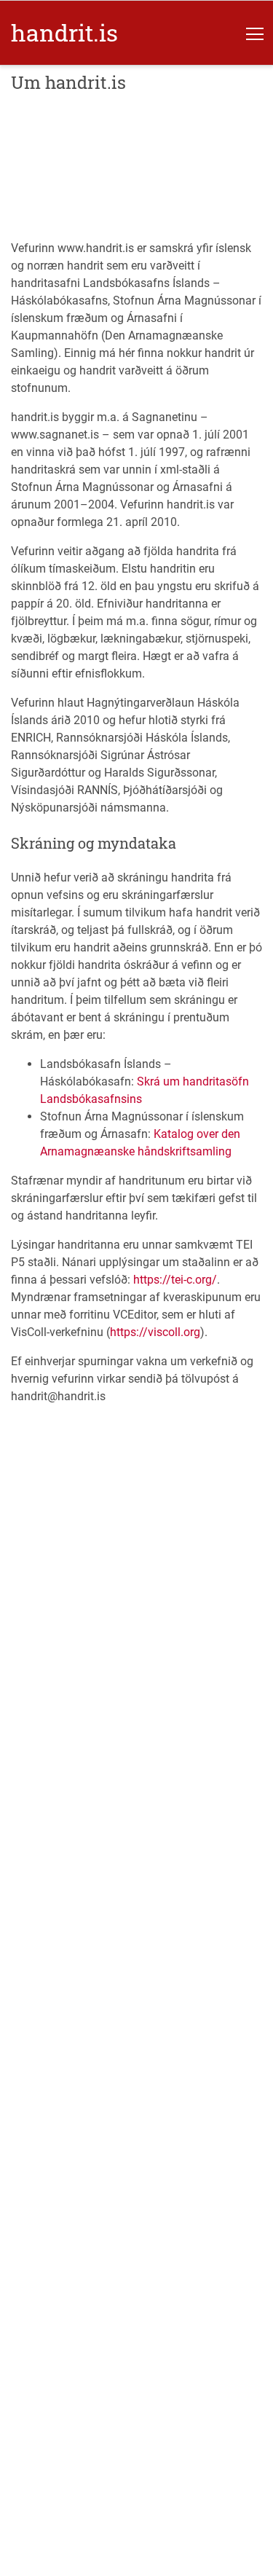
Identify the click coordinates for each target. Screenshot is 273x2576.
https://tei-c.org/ (175, 1280)
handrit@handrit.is (58, 1396)
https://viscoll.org (155, 1332)
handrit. (64, 32)
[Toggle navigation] (255, 33)
